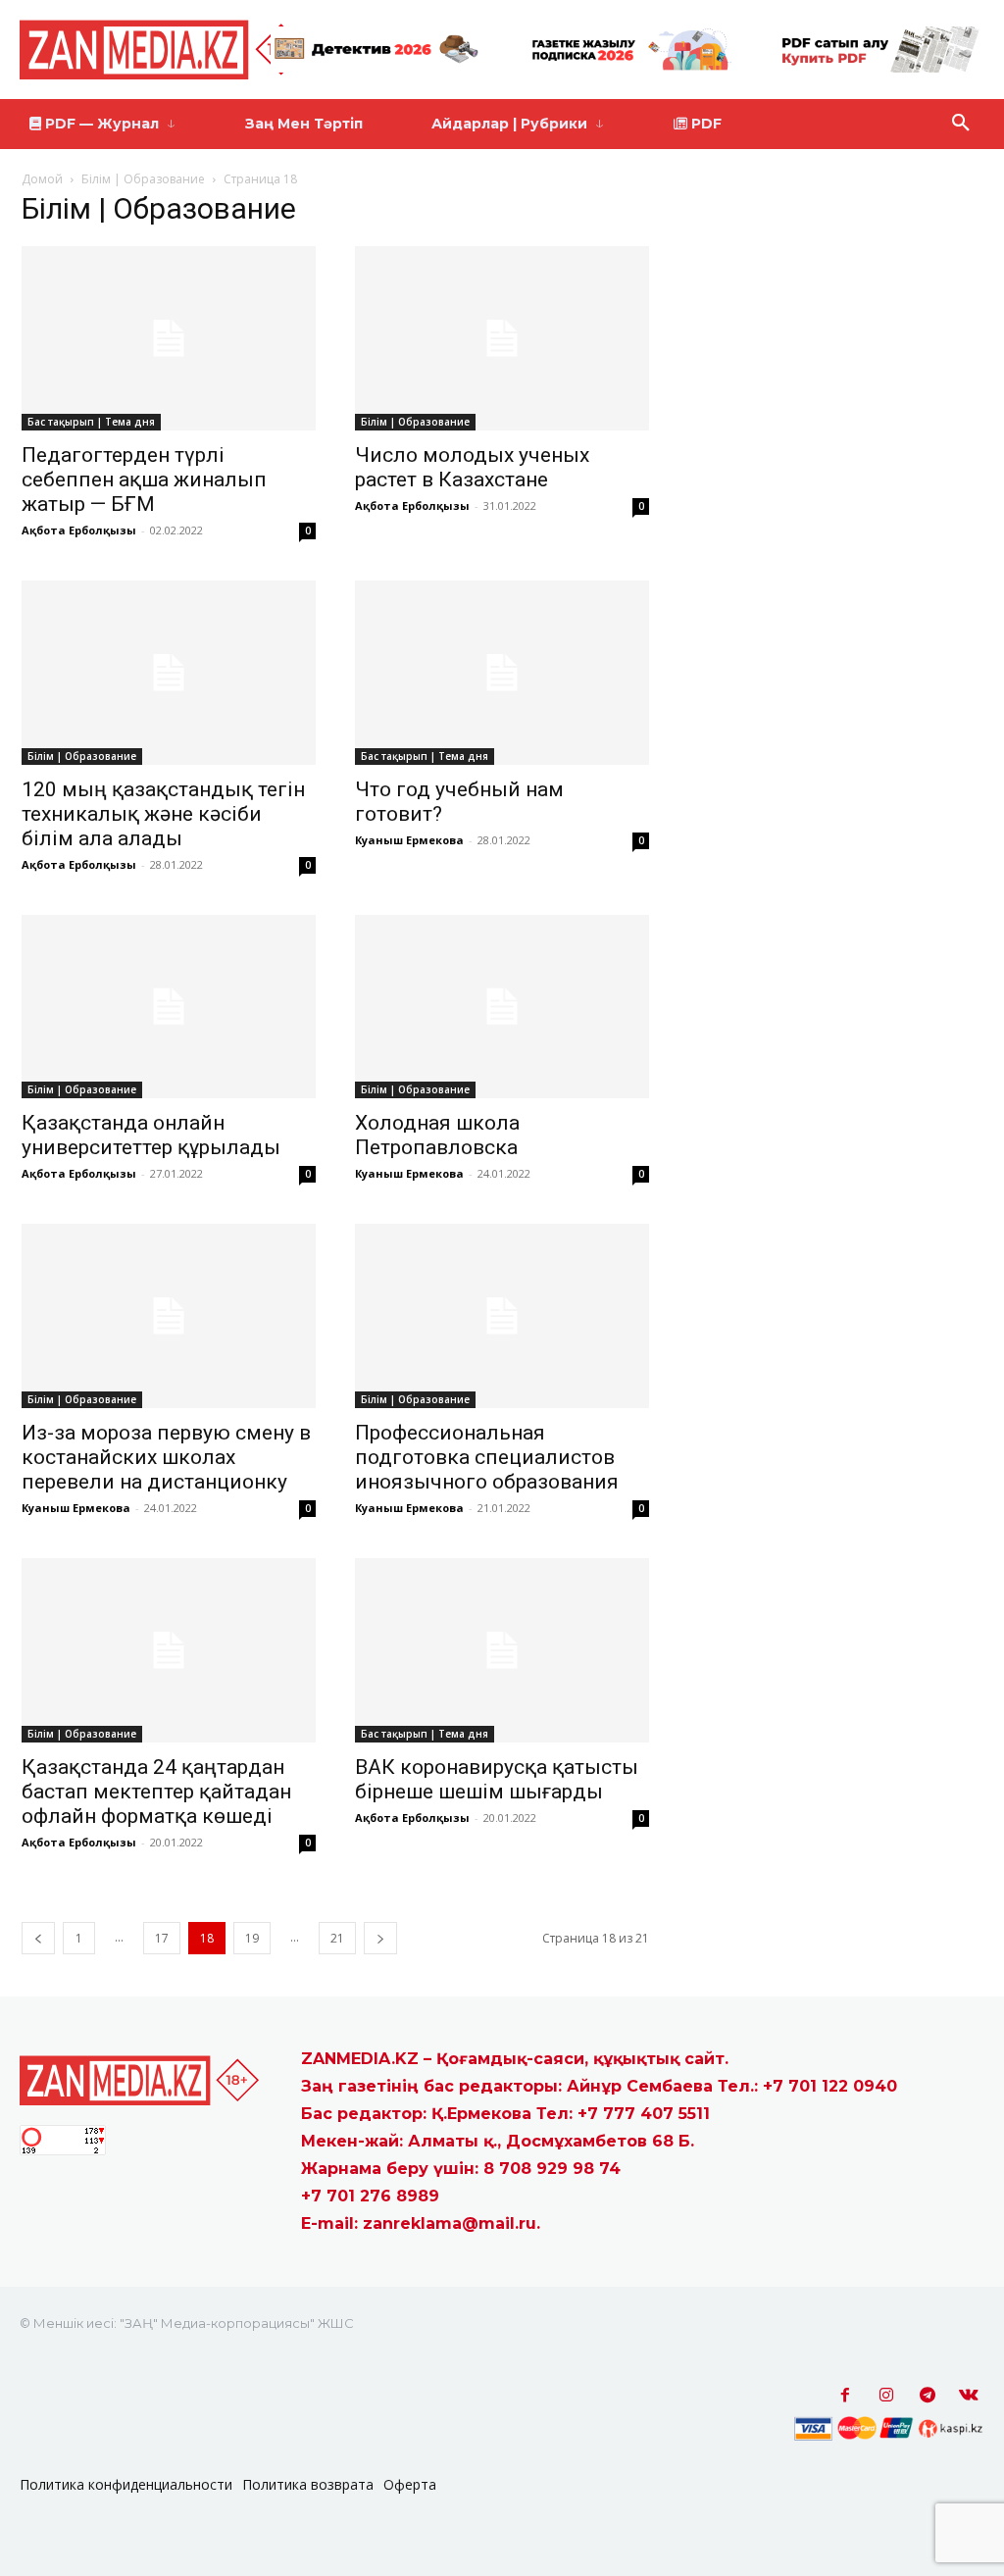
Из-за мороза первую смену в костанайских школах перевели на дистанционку (166, 1457)
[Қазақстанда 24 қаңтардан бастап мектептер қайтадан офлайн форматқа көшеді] (169, 1650)
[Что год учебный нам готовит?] (502, 673)
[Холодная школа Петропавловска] (502, 1007)
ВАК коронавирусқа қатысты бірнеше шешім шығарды (497, 1779)
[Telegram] (928, 2396)
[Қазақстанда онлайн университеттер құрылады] (169, 1007)
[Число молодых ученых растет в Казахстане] (502, 338)
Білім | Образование (143, 179)
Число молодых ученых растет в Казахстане (472, 467)
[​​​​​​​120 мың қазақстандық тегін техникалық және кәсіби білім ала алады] (169, 673)
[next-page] (380, 1938)
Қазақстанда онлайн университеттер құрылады (151, 1135)
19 (252, 1938)
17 (162, 1938)
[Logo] (167, 50)
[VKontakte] (969, 2396)
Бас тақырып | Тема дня (91, 422)
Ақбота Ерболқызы (79, 530)
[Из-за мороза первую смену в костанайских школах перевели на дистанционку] (169, 1316)
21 (337, 1938)
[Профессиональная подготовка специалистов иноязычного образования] (502, 1316)
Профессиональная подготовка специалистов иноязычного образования (487, 1457)
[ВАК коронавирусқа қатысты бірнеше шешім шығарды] (502, 1650)
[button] (961, 124)
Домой (42, 179)
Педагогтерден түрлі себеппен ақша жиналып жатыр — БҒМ (144, 480)
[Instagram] (886, 2396)
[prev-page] (38, 1938)
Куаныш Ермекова (409, 840)
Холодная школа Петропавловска (437, 1135)
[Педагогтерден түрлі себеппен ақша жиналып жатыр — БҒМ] (169, 338)
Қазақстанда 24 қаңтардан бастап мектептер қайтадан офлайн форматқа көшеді (156, 1792)
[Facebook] (845, 2396)
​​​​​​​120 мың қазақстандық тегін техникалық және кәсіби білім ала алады (163, 814)
